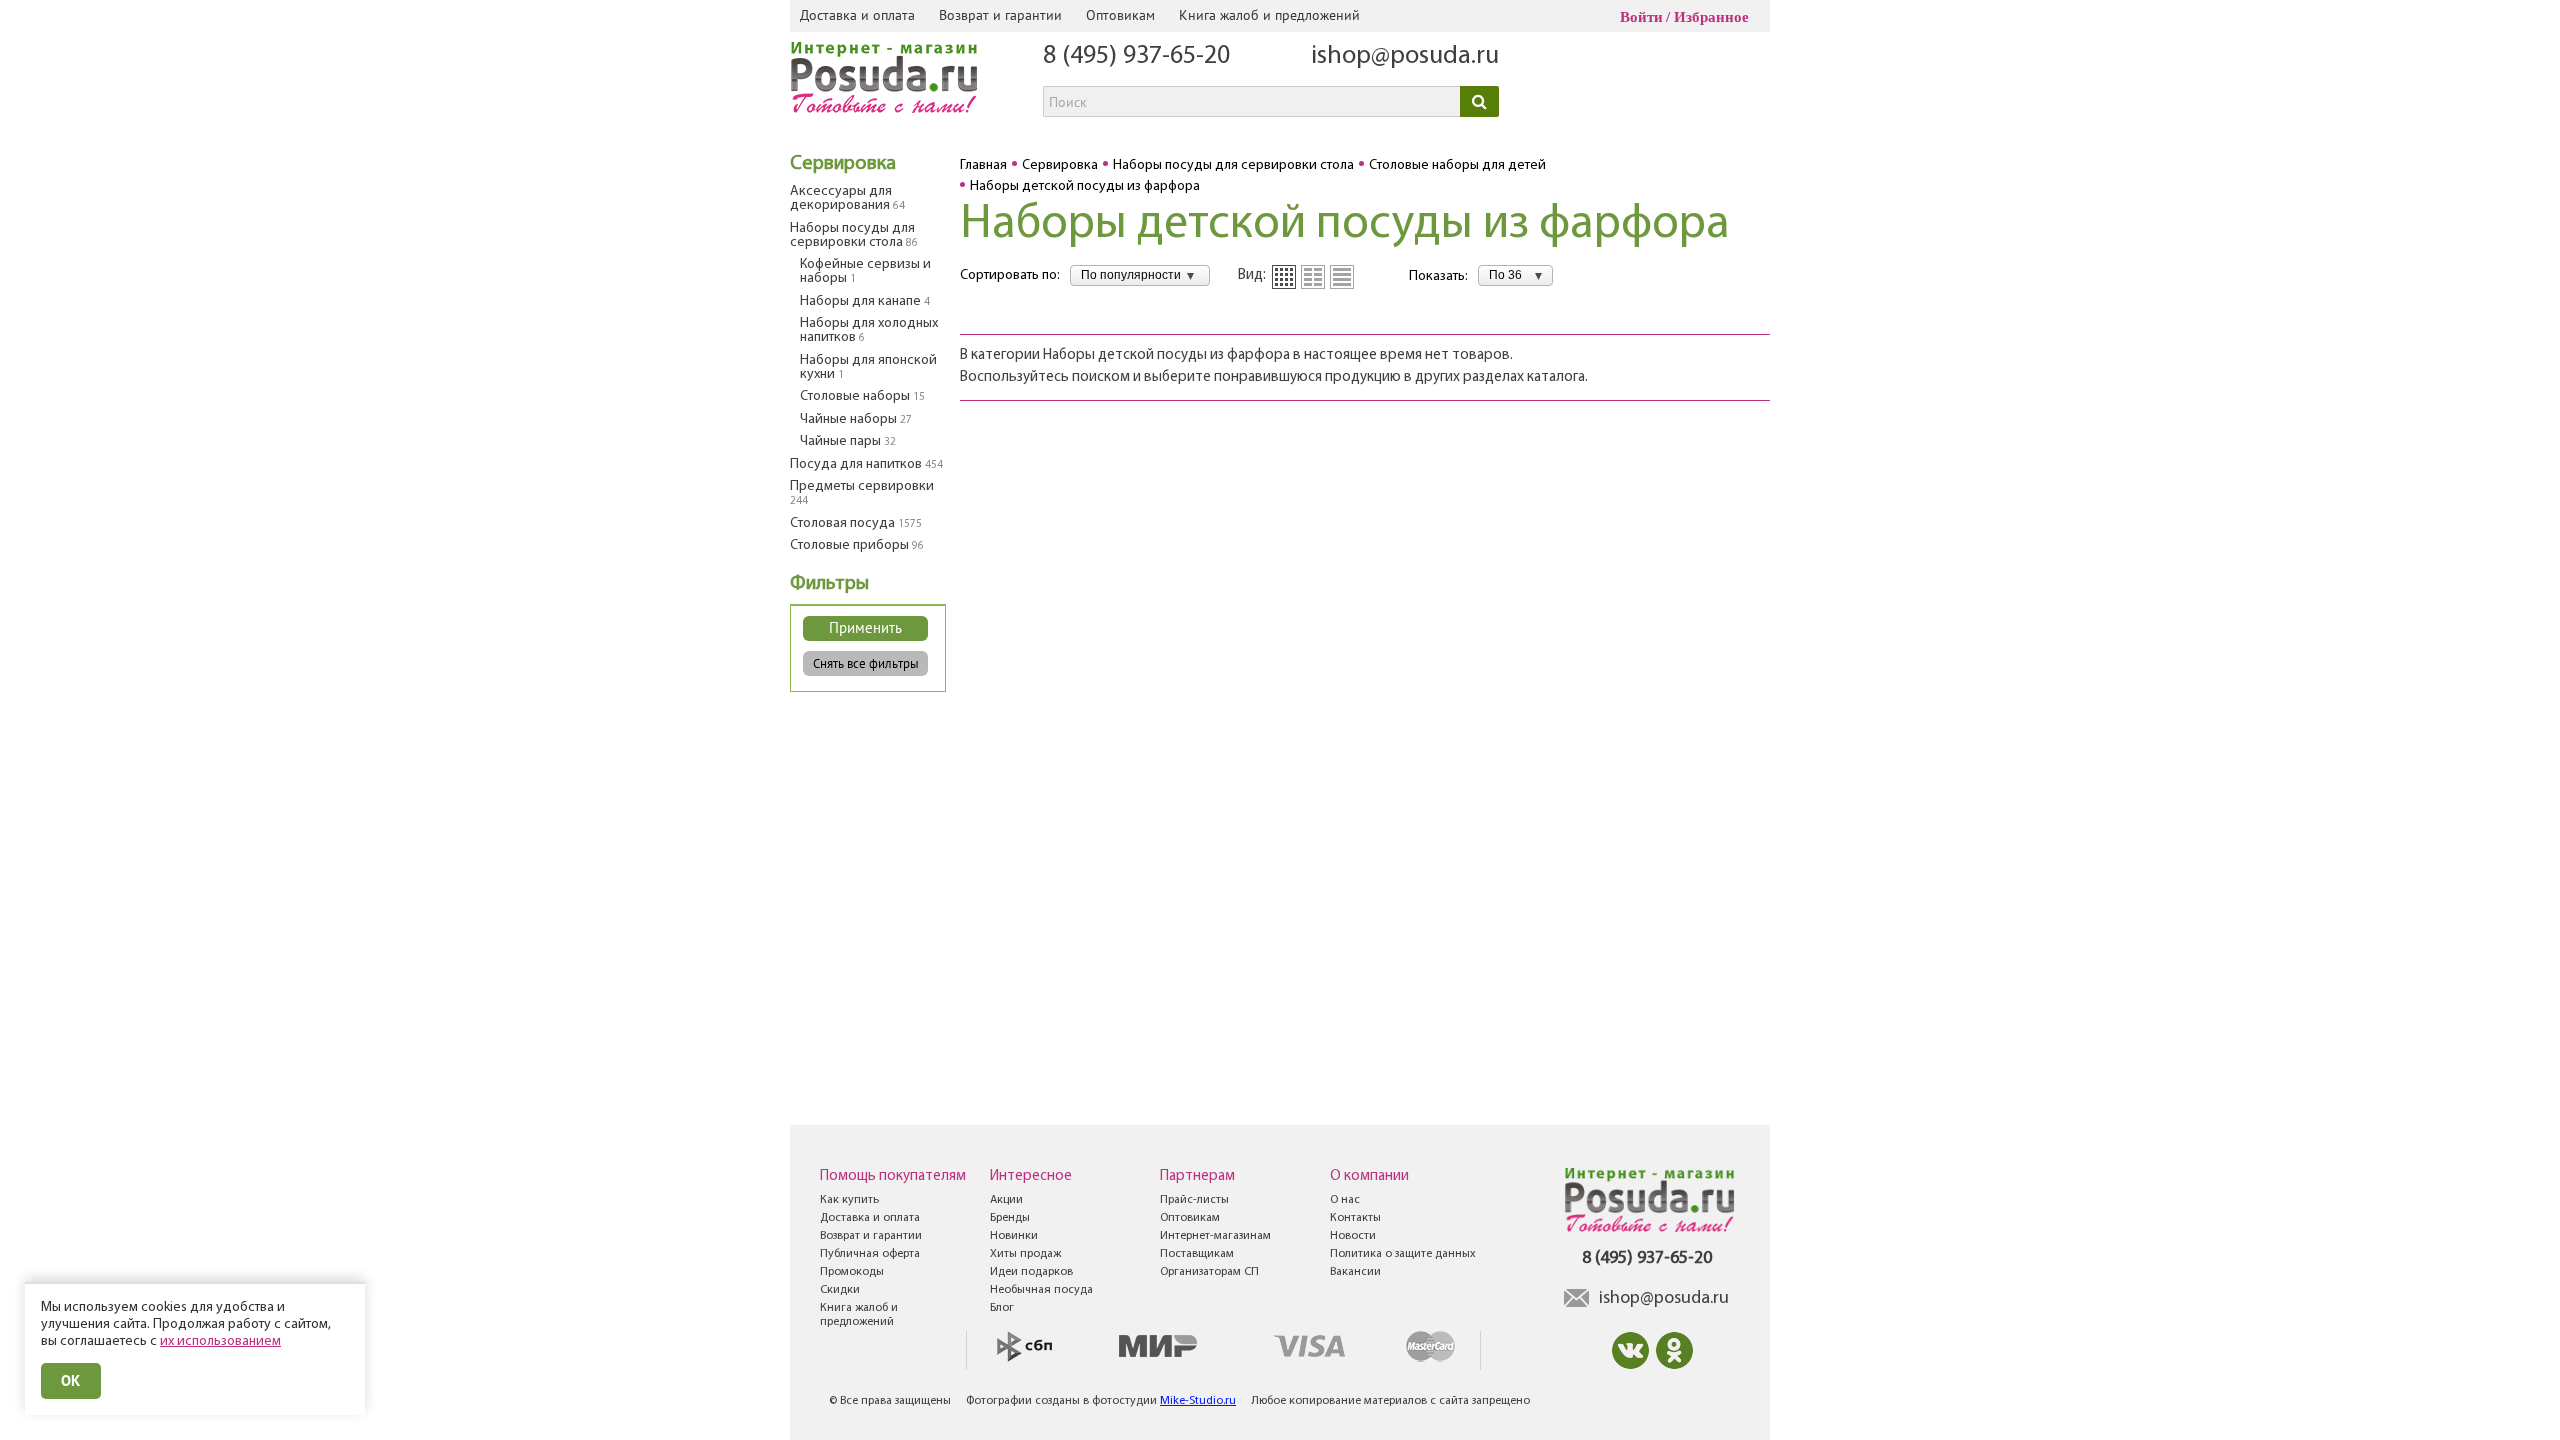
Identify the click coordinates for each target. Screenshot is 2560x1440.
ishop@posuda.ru (1405, 56)
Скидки (840, 1290)
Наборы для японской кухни (868, 367)
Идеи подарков (1031, 1272)
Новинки (1014, 1236)
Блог (1002, 1308)
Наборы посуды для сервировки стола (854, 235)
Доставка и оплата (857, 15)
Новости (1353, 1236)
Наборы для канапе (865, 301)
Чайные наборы (856, 419)
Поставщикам (1197, 1254)
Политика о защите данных (1403, 1254)
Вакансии (1355, 1272)
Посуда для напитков (866, 464)
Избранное (1711, 17)
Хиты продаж (1025, 1254)
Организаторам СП (1209, 1272)
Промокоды (852, 1272)
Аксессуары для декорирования (847, 198)
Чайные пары (848, 441)
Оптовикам (1120, 15)
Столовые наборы (862, 396)
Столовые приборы (857, 545)
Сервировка (843, 164)
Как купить (849, 1200)
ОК (71, 1380)
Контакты (1355, 1218)
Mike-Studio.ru (1198, 1401)
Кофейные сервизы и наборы (865, 271)
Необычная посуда (1041, 1290)
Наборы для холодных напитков (869, 330)
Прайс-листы (1194, 1200)
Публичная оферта (870, 1254)
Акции (1006, 1200)
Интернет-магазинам (1215, 1236)
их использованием (220, 1341)
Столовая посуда (856, 523)
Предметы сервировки (862, 493)
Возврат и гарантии (1000, 15)
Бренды (1010, 1218)
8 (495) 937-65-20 (1136, 56)
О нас (1345, 1200)
